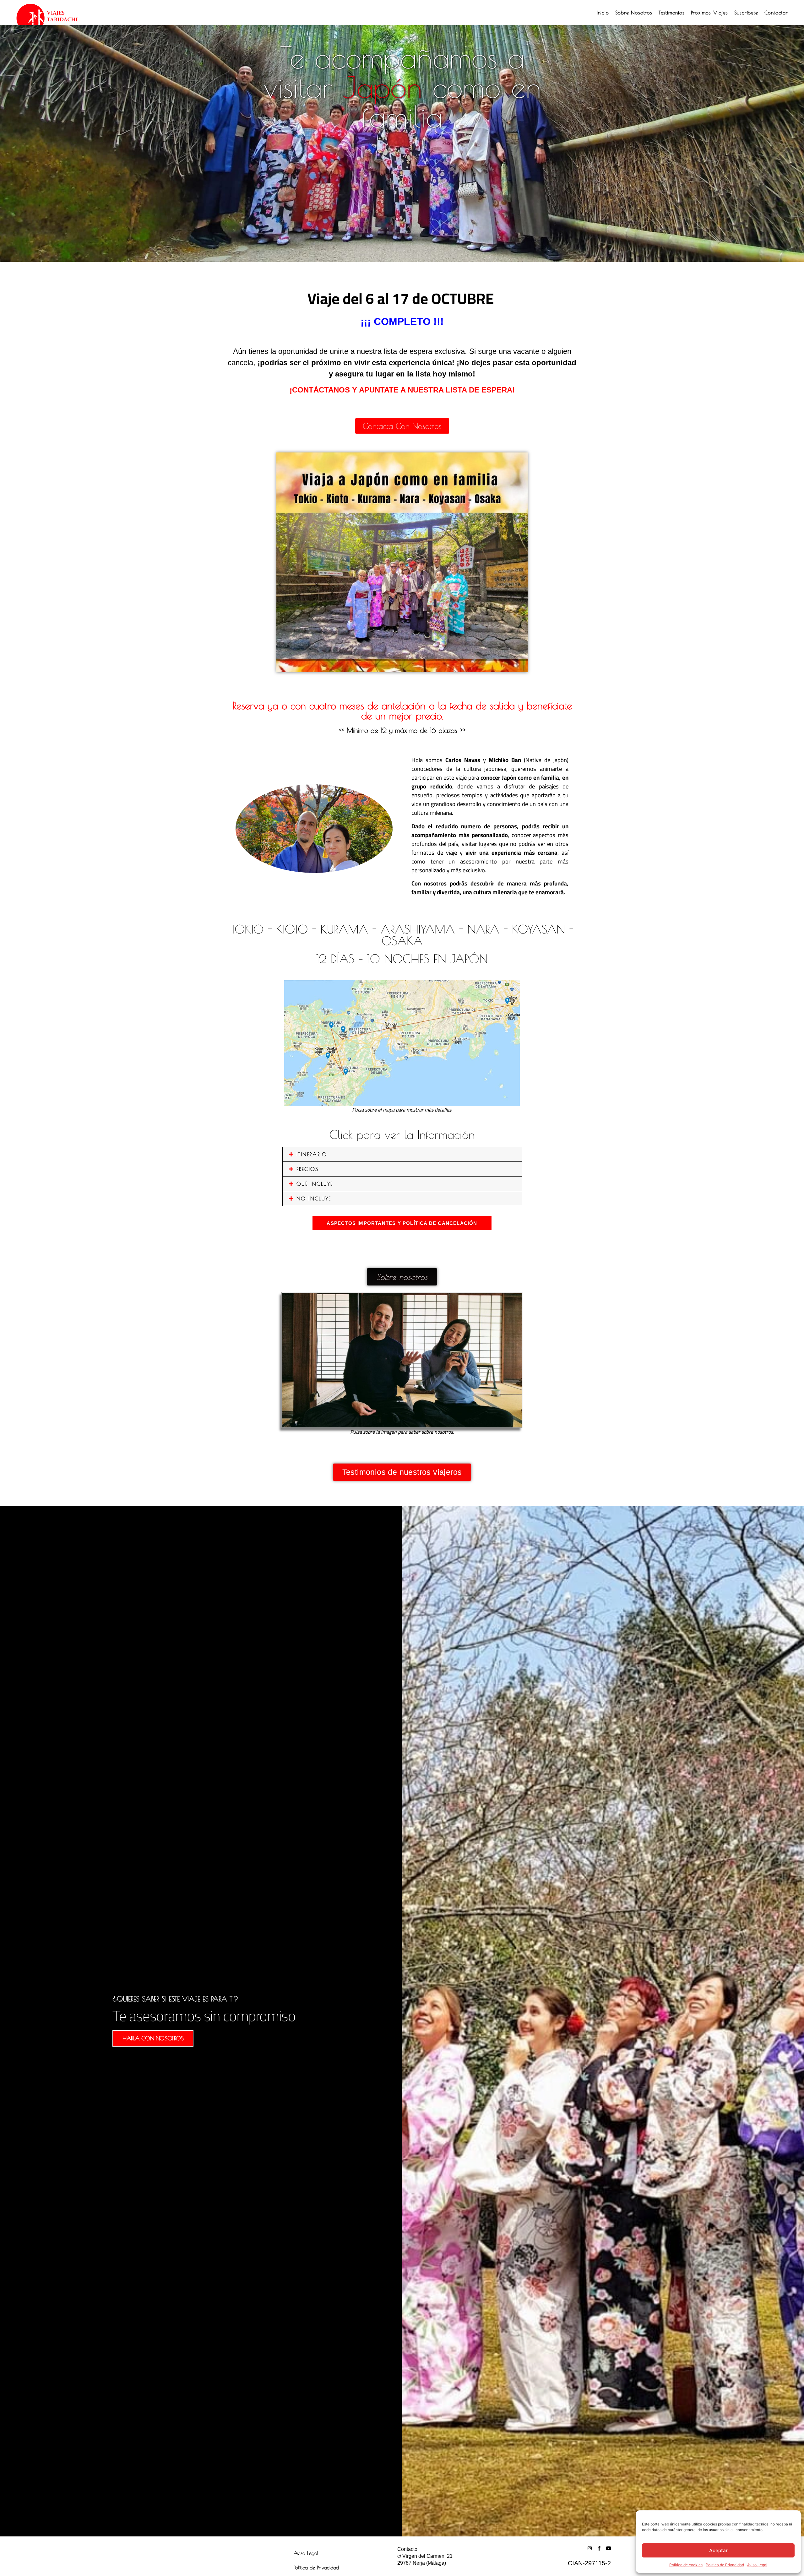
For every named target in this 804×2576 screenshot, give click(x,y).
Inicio (603, 13)
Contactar (776, 13)
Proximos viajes (709, 13)
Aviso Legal (757, 2565)
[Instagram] (590, 2548)
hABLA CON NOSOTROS (153, 2038)
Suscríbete (746, 13)
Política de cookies (686, 2565)
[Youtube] (608, 2548)
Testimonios (672, 13)
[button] (402, 1154)
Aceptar (718, 2550)
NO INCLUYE (314, 1199)
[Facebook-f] (599, 2548)
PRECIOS (308, 1169)
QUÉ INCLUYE (315, 1184)
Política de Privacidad (725, 2565)
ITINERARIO (312, 1154)
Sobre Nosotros (634, 13)
